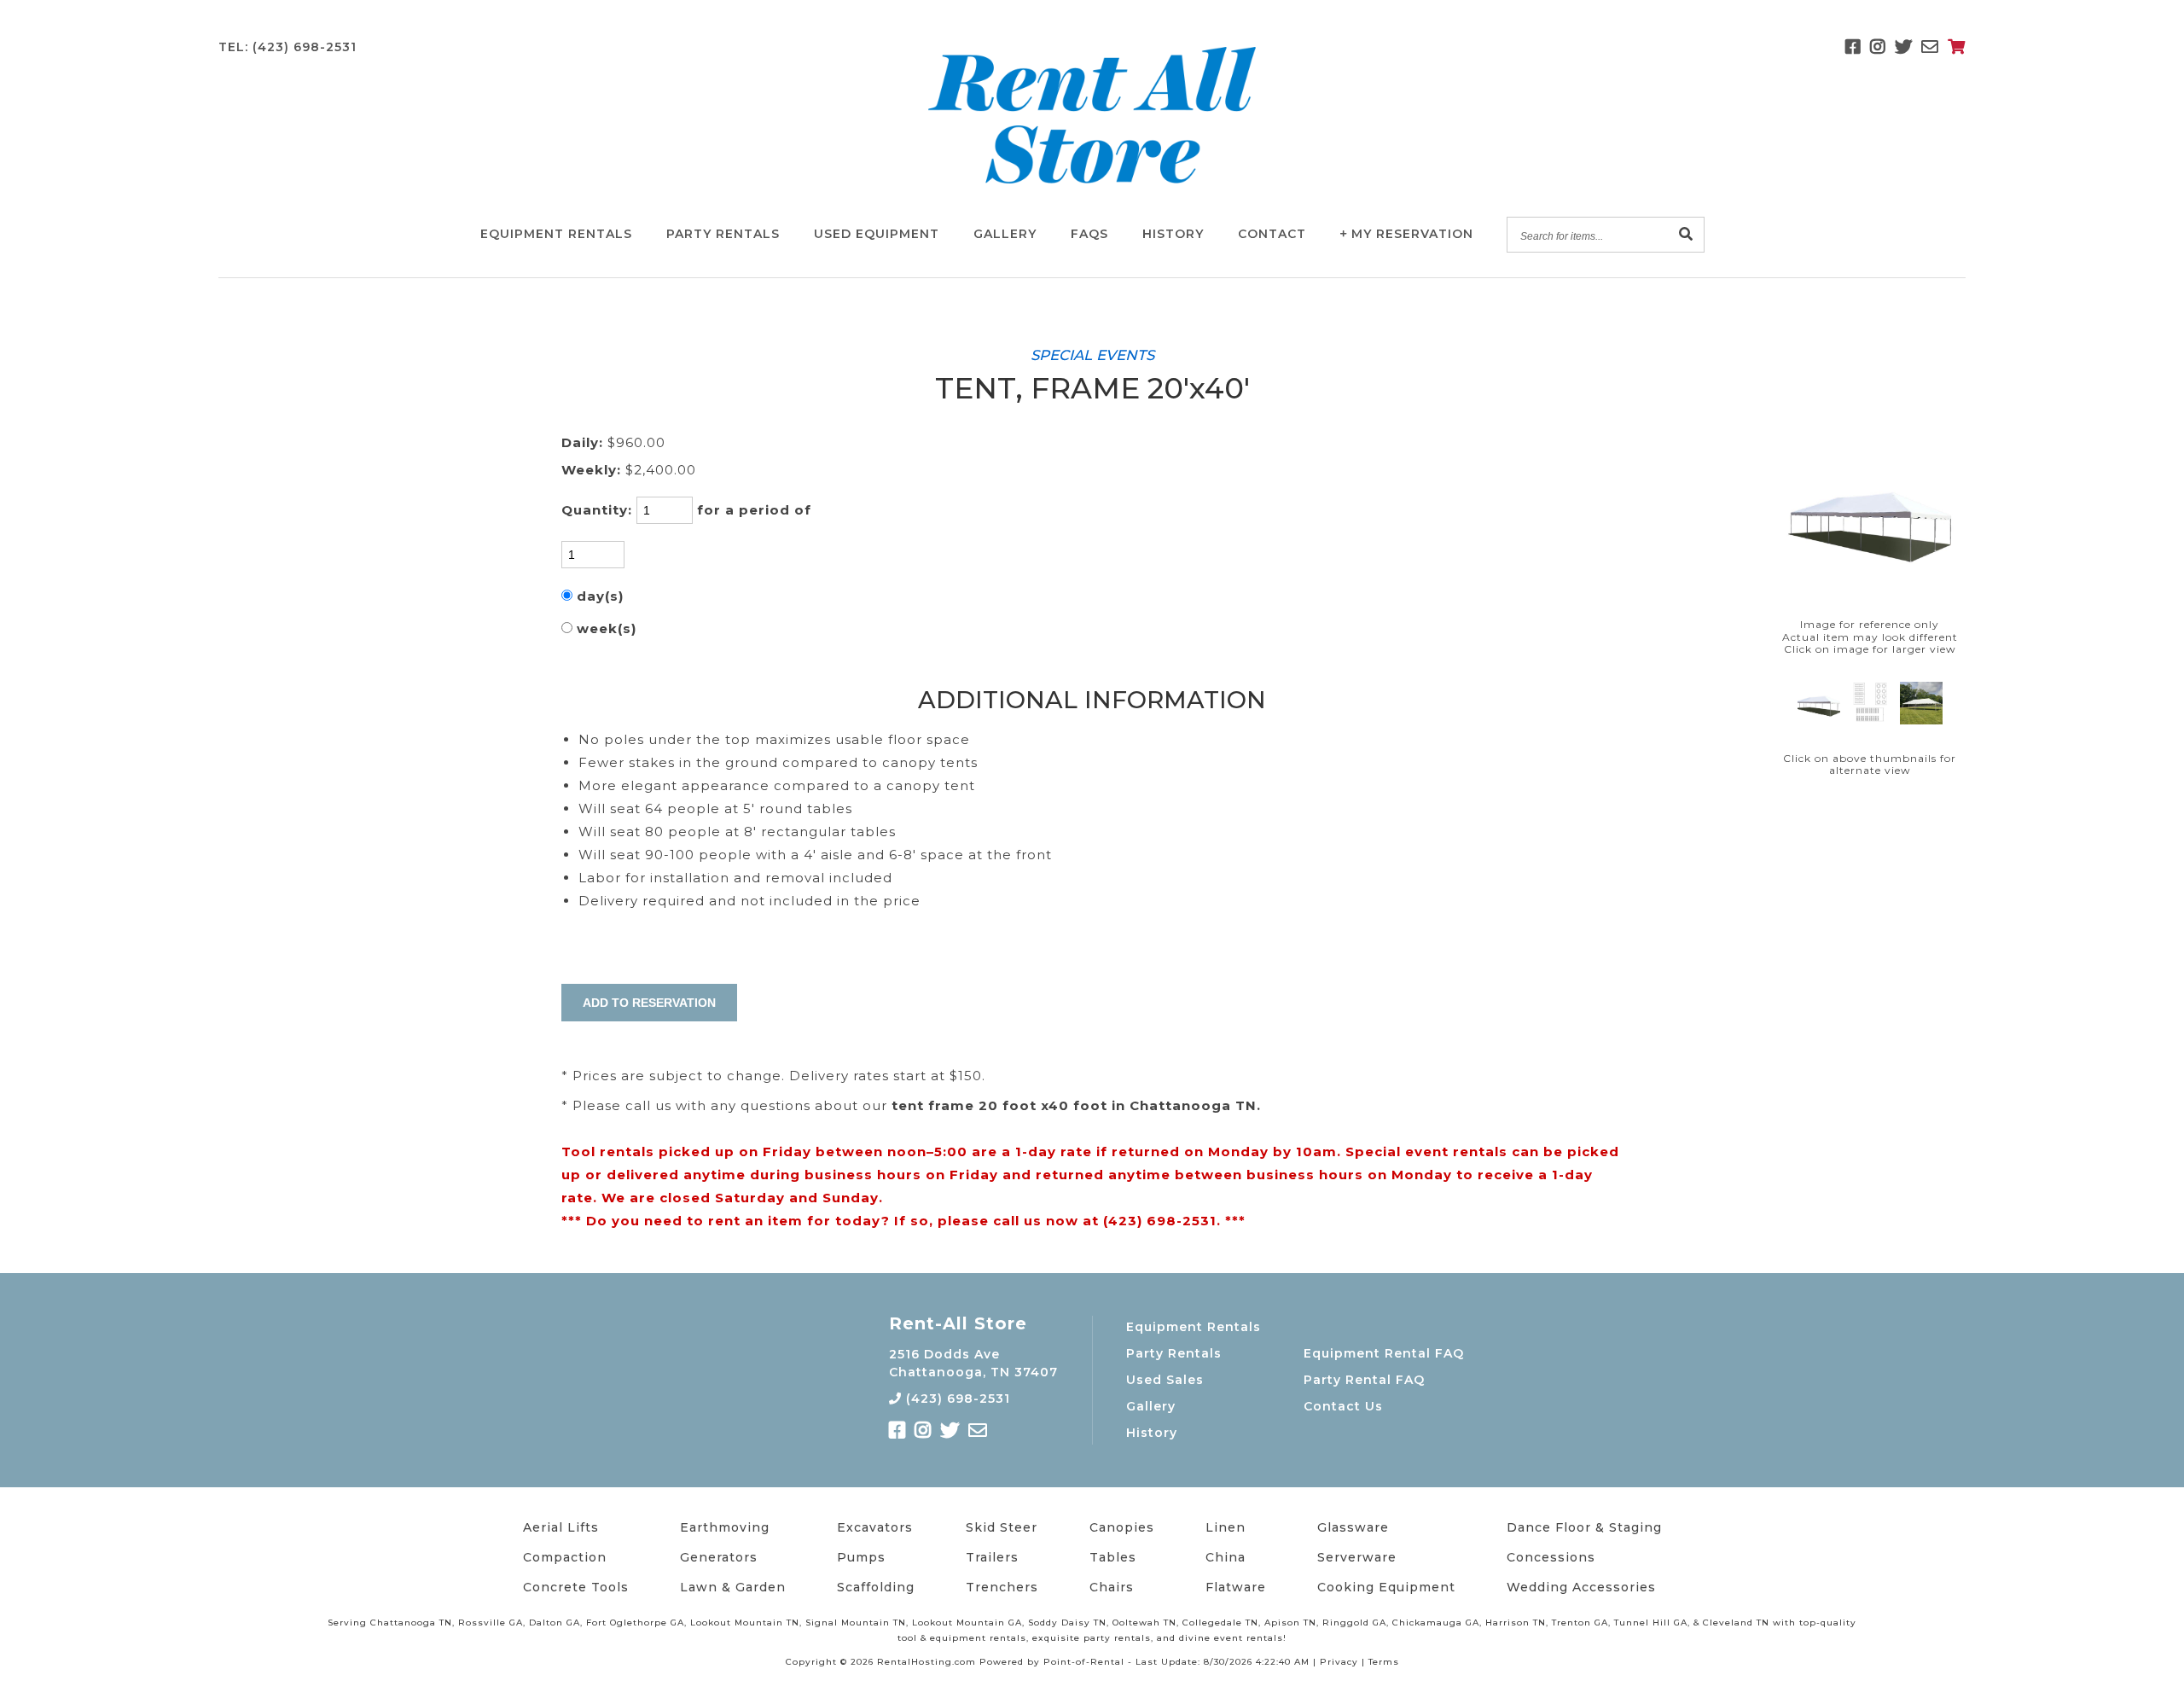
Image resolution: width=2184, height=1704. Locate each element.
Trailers (992, 1557)
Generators (719, 1557)
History (1173, 234)
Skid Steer (1002, 1527)
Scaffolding (876, 1587)
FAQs (1089, 234)
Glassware (1353, 1527)
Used (877, 234)
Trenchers (1002, 1587)
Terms (1384, 1662)
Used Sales (1165, 1380)
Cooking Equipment (1386, 1587)
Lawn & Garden (733, 1587)
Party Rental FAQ (1364, 1380)
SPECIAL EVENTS (1092, 355)
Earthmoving (725, 1527)
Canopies (1122, 1527)
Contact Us (1343, 1406)
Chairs (1112, 1587)
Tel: (288, 47)
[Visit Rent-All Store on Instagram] (1878, 47)
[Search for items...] (1686, 235)
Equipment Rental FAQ (1384, 1353)
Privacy (1339, 1662)
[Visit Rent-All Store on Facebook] (1853, 47)
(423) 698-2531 (956, 1399)
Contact (1272, 234)
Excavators (875, 1527)
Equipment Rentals (1194, 1327)
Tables (1113, 1557)
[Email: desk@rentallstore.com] (978, 1431)
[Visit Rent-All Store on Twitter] (1904, 47)
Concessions (1551, 1557)
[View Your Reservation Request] (1957, 47)
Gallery (1005, 234)
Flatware (1236, 1587)
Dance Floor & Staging (1584, 1527)
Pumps (861, 1557)
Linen (1226, 1527)
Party (723, 234)
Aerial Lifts (561, 1527)
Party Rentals (1174, 1353)
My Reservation (1412, 234)
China (1226, 1557)
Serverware (1357, 1557)
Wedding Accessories (1581, 1587)
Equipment (556, 234)
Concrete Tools (576, 1587)
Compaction (565, 1557)
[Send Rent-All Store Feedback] (1930, 47)
